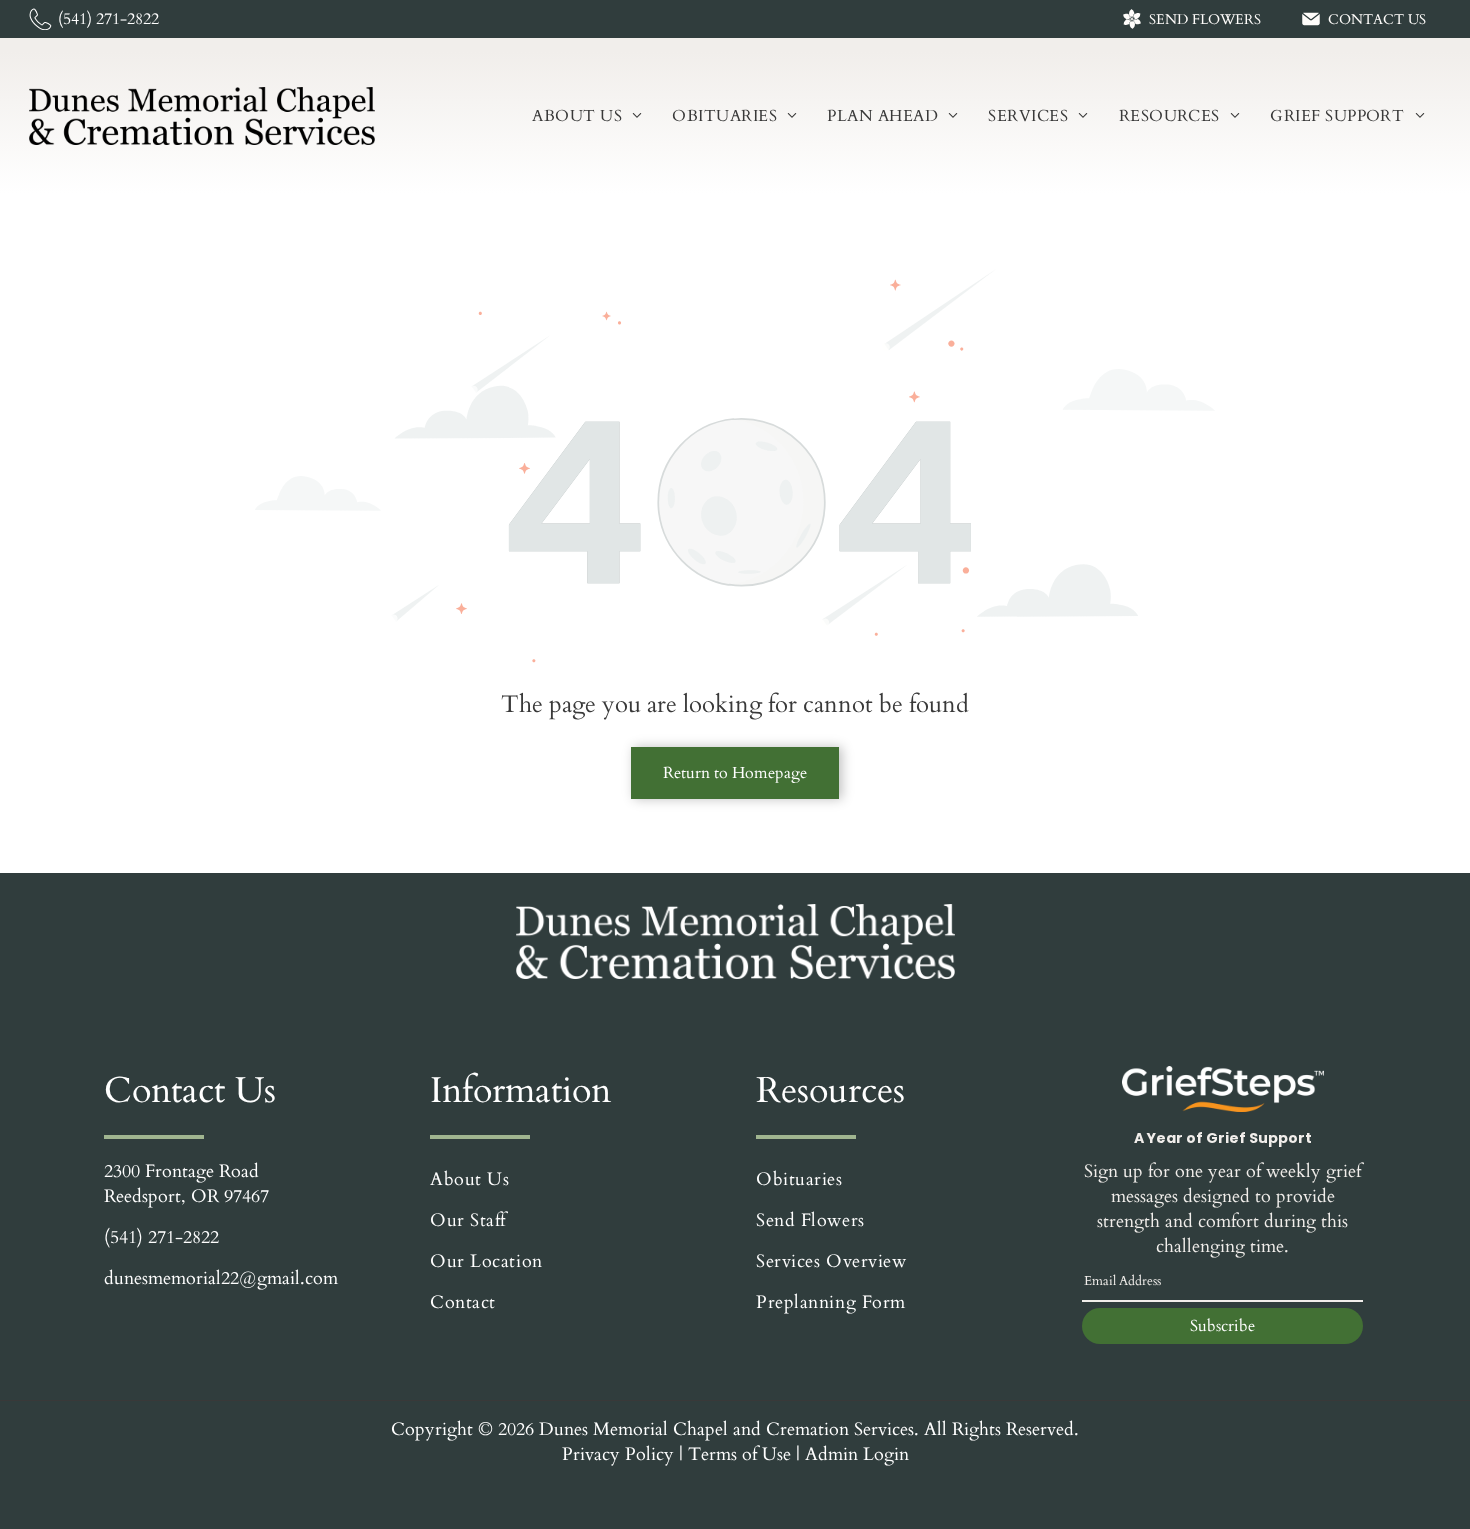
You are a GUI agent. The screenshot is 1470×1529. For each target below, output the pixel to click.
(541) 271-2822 (161, 1237)
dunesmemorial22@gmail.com (221, 1278)
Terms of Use (739, 1454)
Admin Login (857, 1454)
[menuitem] (587, 116)
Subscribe (1222, 1326)
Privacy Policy (618, 1454)
